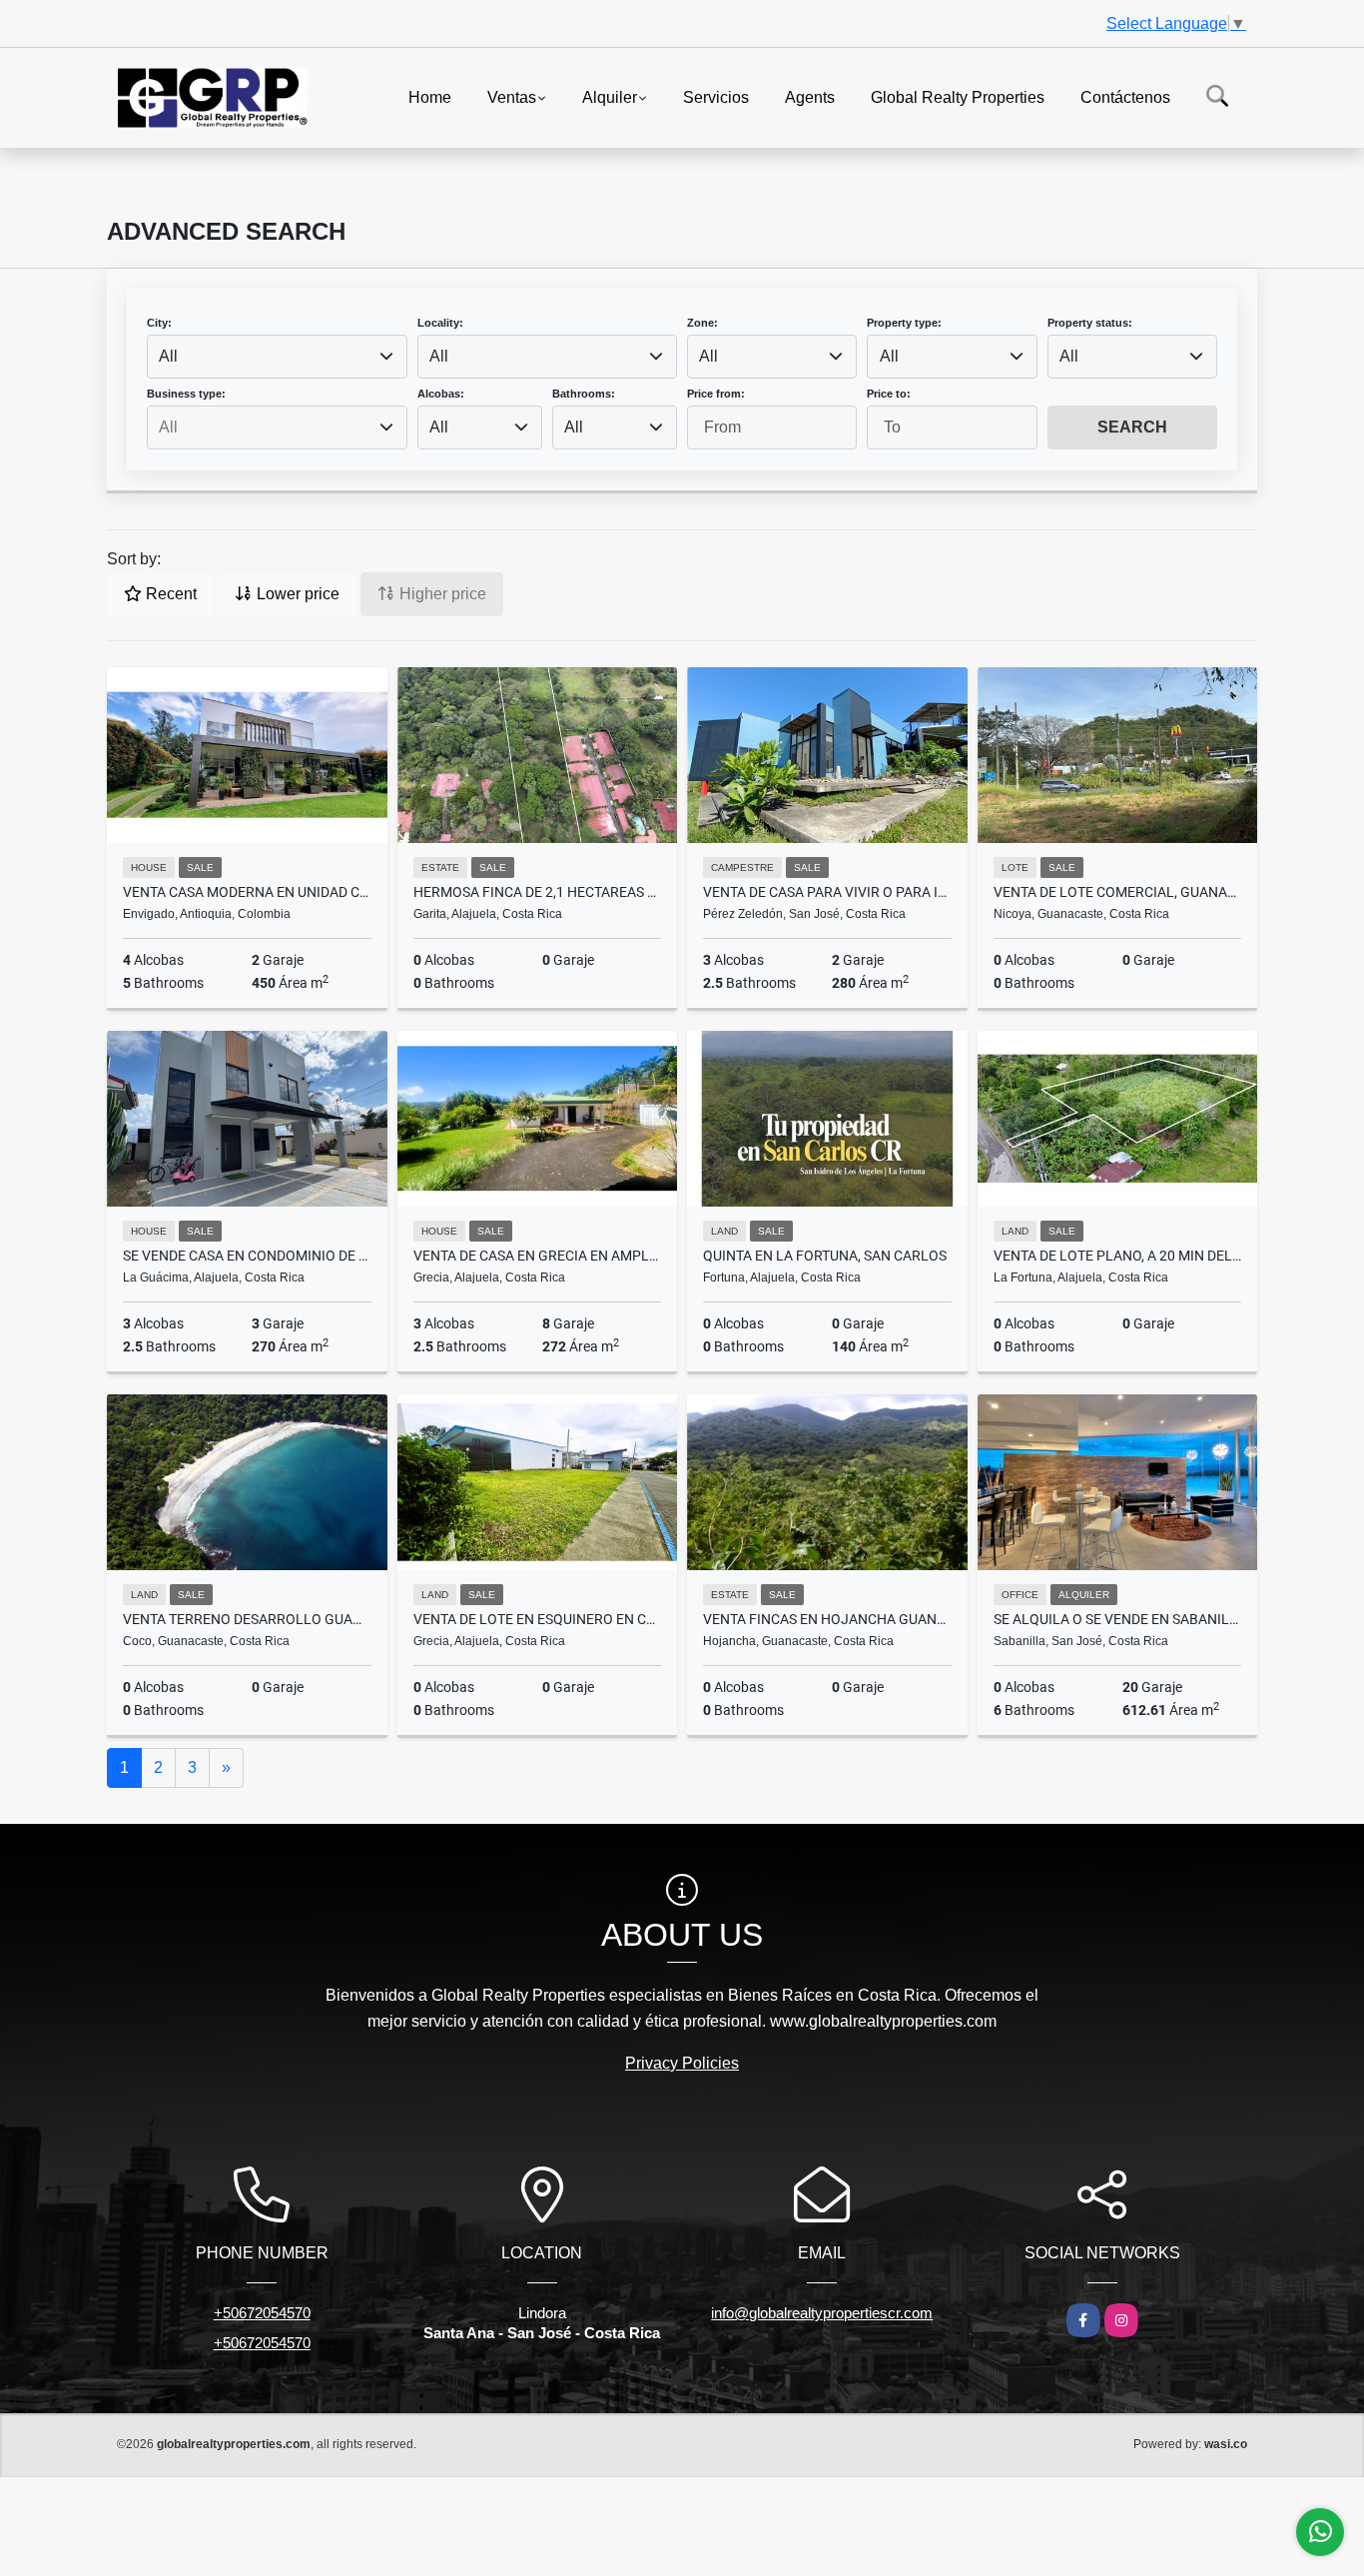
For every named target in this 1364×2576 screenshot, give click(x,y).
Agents (810, 96)
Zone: (702, 323)
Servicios (716, 96)
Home (430, 96)
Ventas (512, 96)
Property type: (904, 323)
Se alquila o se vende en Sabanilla (1118, 1619)
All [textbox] (168, 356)
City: (159, 323)
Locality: (440, 323)
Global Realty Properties (958, 96)
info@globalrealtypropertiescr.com (822, 2313)
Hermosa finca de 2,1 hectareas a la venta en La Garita (538, 892)
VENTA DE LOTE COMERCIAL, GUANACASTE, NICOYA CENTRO (1118, 892)
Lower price (296, 594)
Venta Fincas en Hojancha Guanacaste (827, 1619)
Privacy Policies (682, 2063)
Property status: (1090, 323)
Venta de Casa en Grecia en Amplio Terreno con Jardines (538, 1256)
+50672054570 (262, 2313)
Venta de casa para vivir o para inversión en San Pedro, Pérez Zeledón (827, 892)
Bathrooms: (584, 394)
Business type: (186, 394)
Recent (169, 594)
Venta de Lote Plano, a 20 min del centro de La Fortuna (1118, 1256)
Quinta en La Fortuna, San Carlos (825, 1256)
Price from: (716, 394)
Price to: (889, 394)
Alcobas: (441, 394)
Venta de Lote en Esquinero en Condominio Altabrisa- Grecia (538, 1619)
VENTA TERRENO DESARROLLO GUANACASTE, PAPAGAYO (247, 1619)
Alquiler (610, 96)
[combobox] (277, 357)
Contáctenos (1125, 96)
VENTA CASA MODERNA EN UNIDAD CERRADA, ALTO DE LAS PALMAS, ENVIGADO (247, 892)
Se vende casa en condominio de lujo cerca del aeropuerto (247, 1256)
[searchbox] (277, 428)
